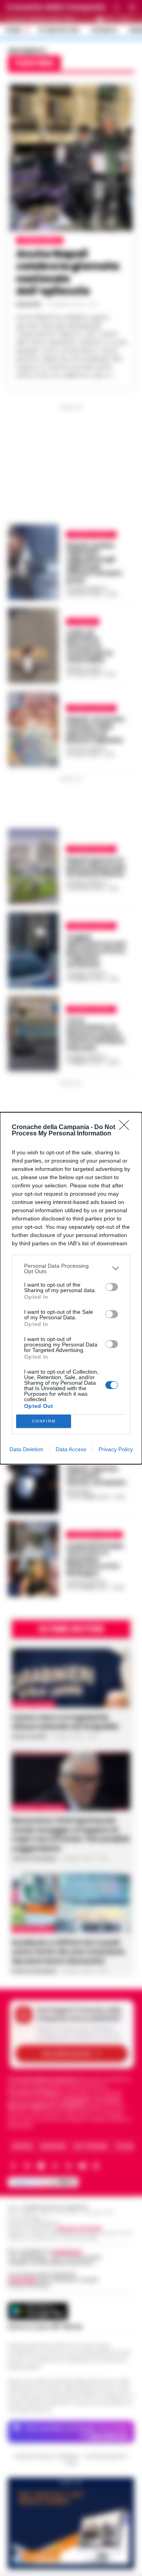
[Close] (127, 1128)
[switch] (112, 1287)
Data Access (71, 1449)
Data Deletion (26, 1449)
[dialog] (71, 1288)
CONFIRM (44, 1421)
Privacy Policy (116, 1449)
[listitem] (71, 1269)
